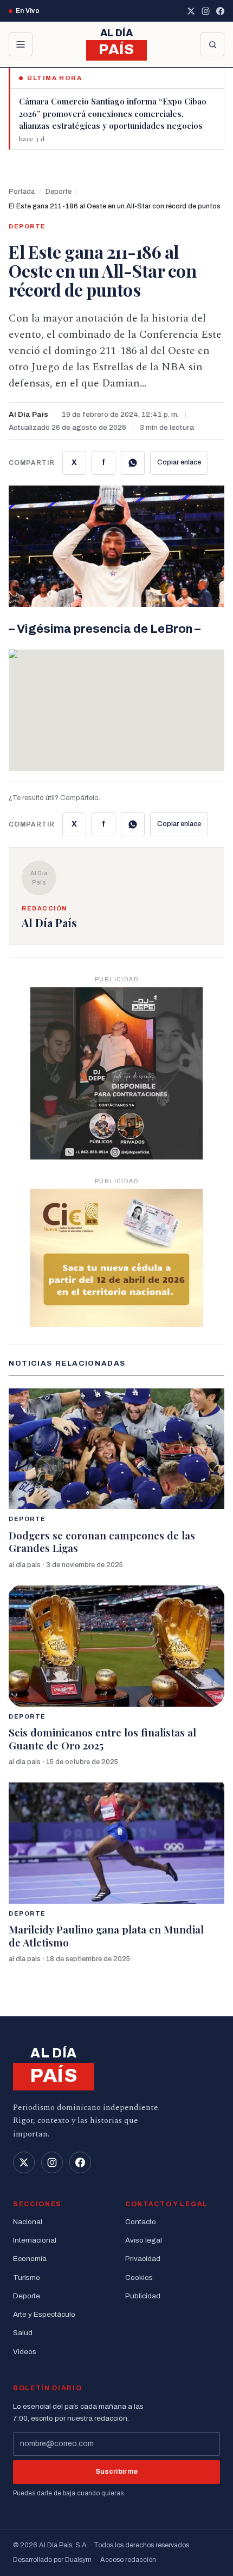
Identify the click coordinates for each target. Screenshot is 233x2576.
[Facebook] (220, 11)
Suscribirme (117, 2472)
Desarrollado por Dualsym (52, 2560)
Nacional (28, 2222)
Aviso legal (144, 2240)
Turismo (27, 2277)
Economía (30, 2259)
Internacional (35, 2240)
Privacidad (143, 2259)
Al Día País (28, 414)
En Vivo (28, 11)
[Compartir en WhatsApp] (133, 463)
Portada (22, 192)
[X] (191, 11)
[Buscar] (212, 44)
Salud (23, 2333)
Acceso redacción (128, 2560)
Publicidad (143, 2296)
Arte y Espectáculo (44, 2314)
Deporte (59, 192)
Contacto (141, 2222)
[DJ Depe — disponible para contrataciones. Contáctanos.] (116, 1073)
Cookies (139, 2277)
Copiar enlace (179, 462)
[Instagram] (206, 11)
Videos (25, 2352)
